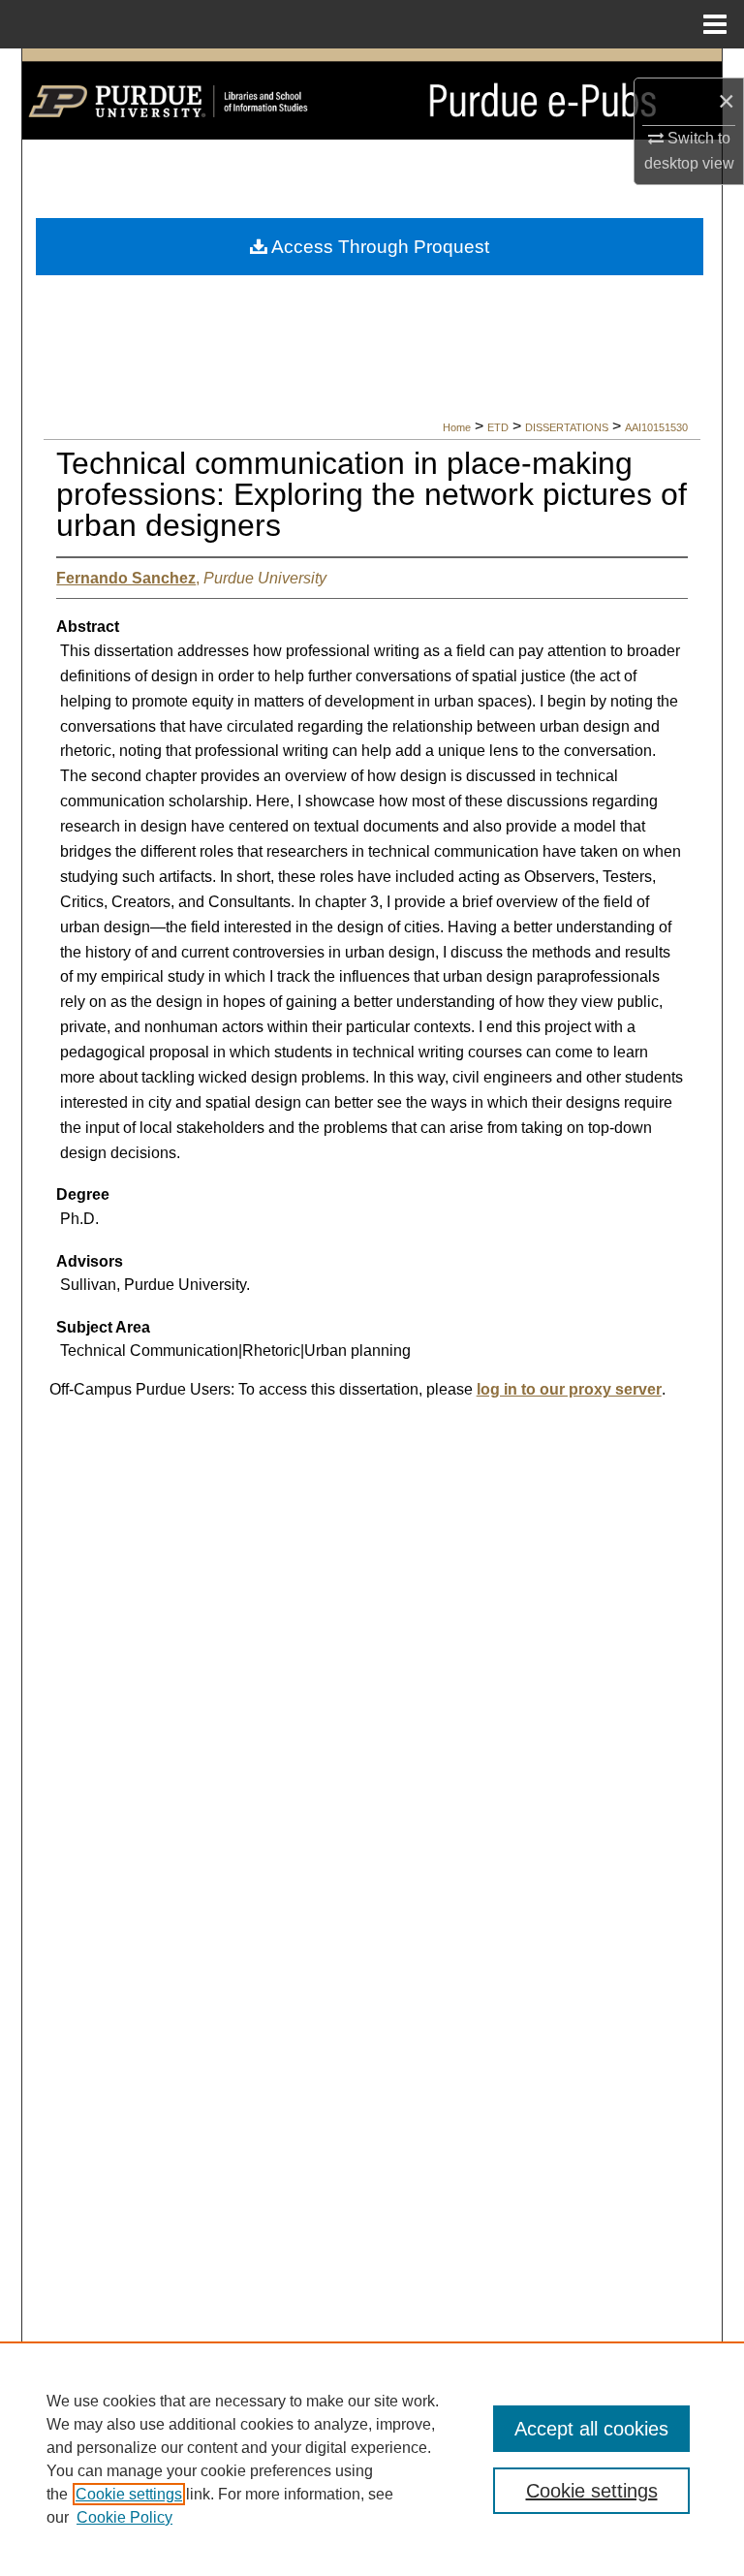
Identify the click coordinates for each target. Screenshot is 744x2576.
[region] (372, 2459)
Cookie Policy (124, 2517)
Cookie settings (129, 2494)
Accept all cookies (591, 2429)
